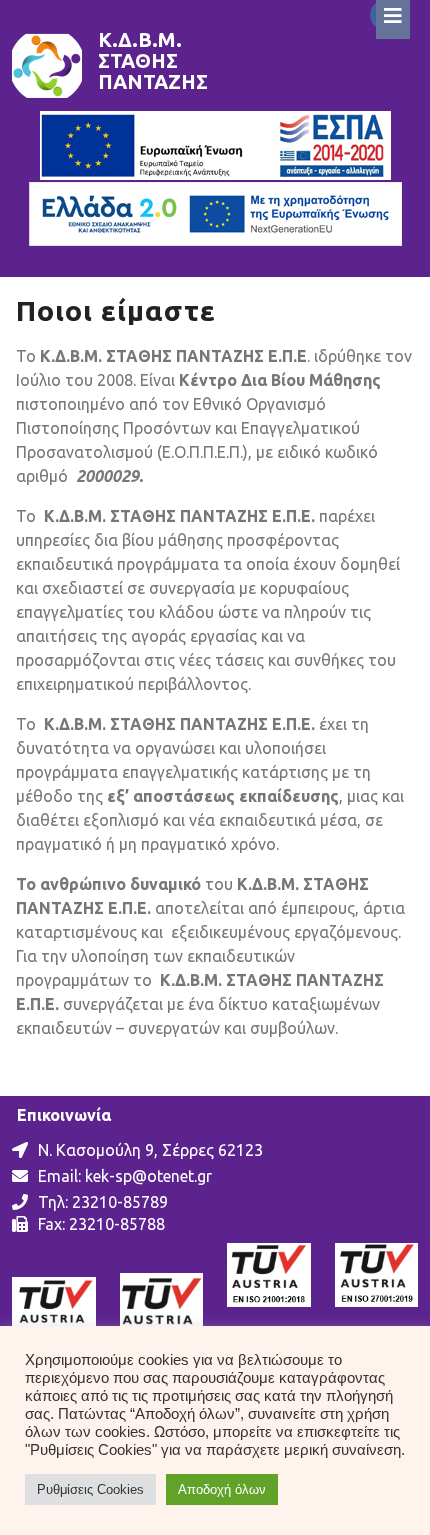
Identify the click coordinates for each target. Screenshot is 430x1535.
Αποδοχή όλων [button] (222, 1489)
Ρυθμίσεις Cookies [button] (90, 1489)
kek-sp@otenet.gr (148, 1176)
